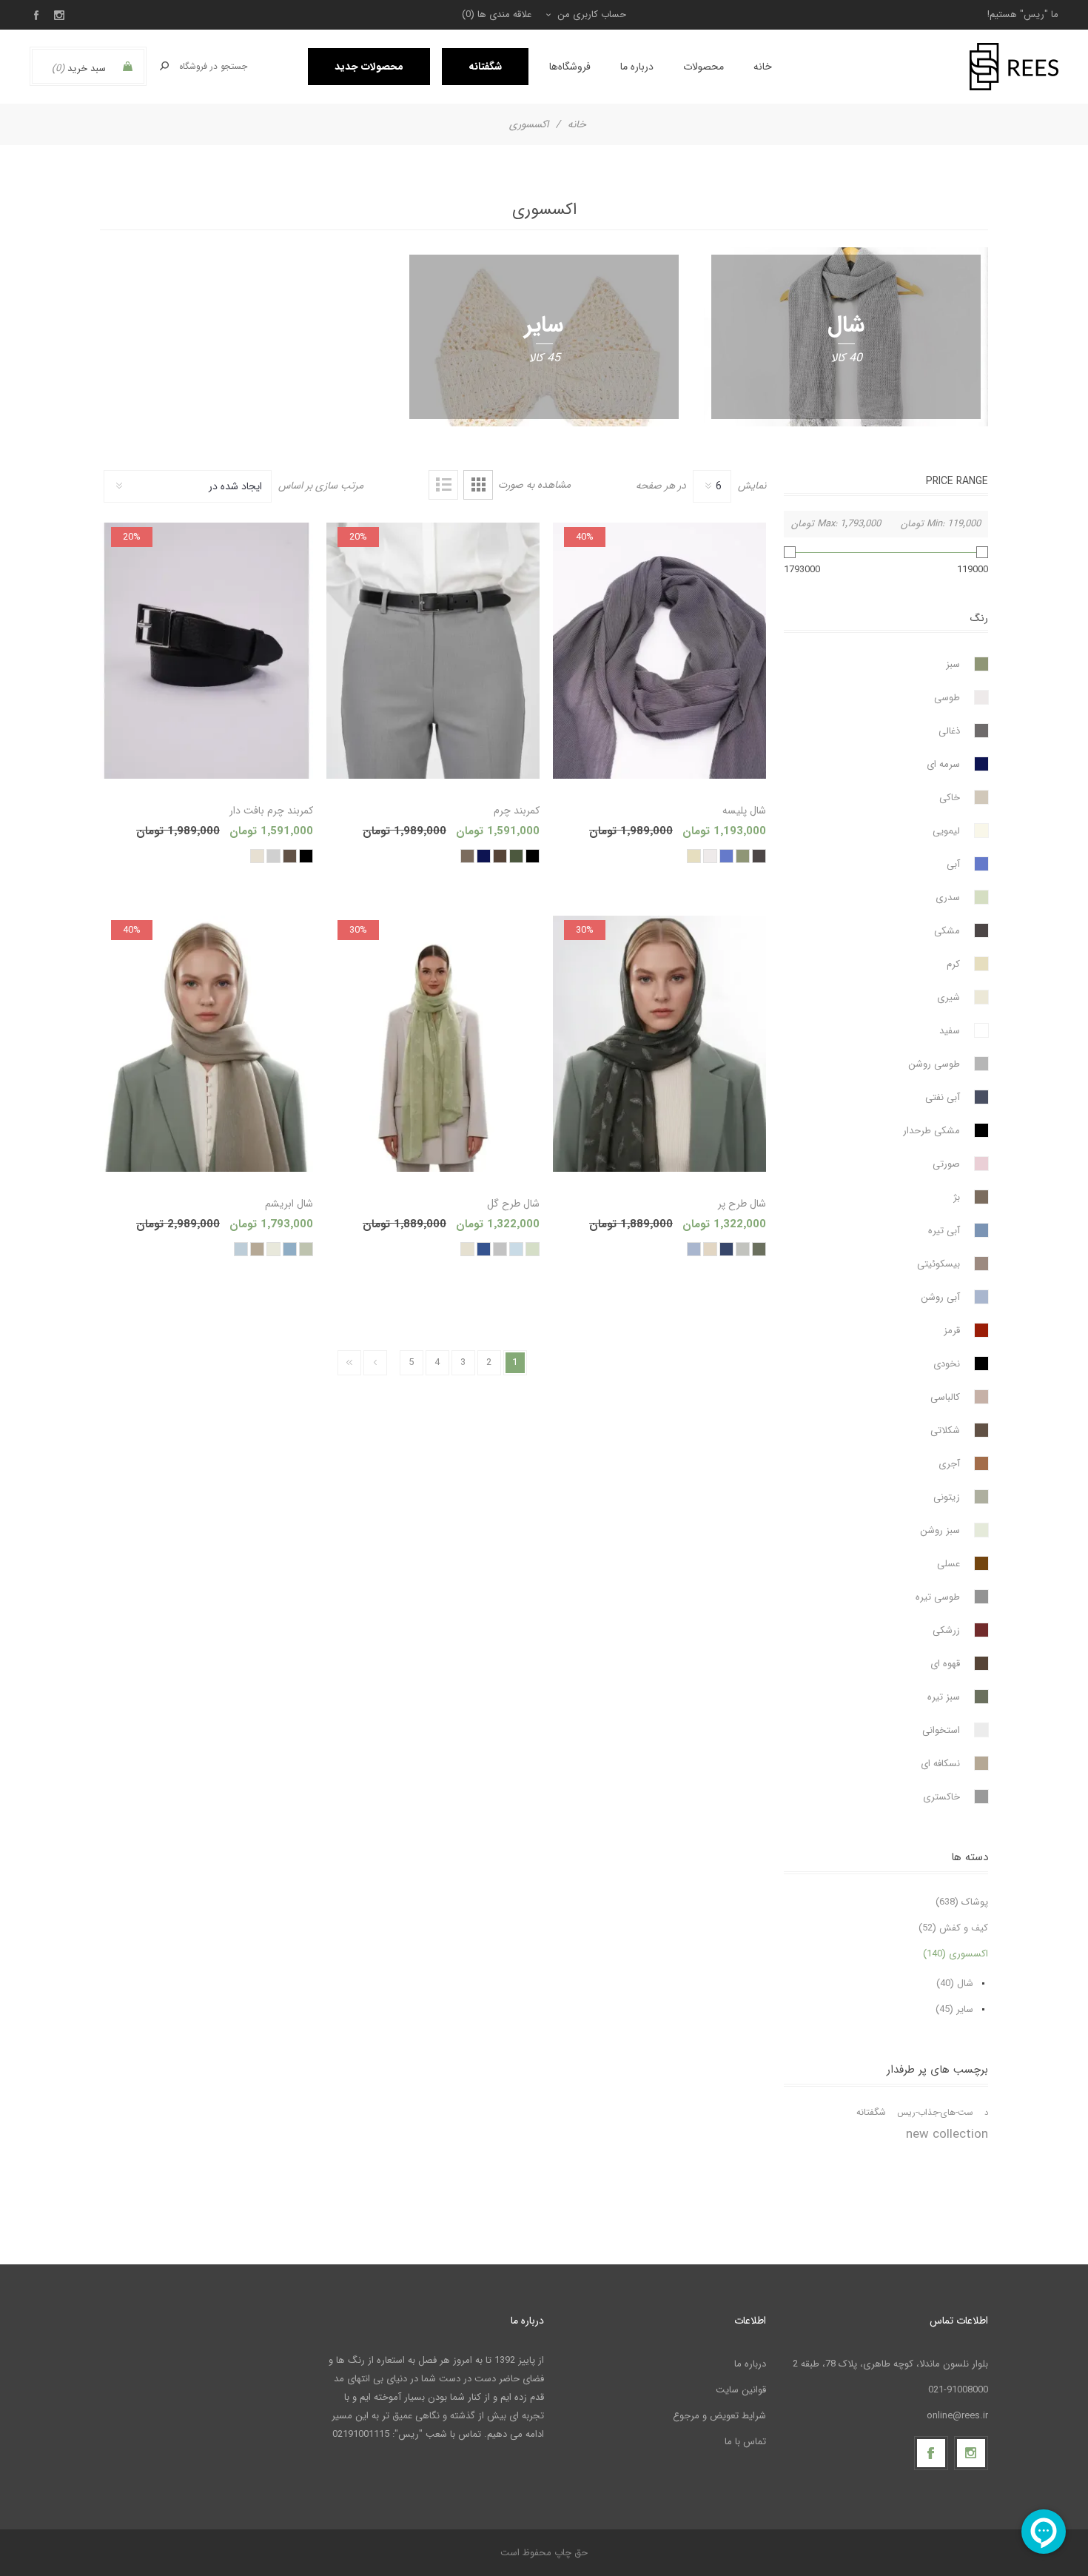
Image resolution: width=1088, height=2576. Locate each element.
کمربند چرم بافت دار (271, 811)
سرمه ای (943, 764)
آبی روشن (940, 1297)
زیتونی (947, 1497)
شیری (948, 997)
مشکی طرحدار (931, 1131)
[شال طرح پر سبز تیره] (659, 1044)
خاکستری (941, 1797)
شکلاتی (945, 1430)
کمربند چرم (517, 811)
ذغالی (949, 731)
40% (585, 537)
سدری (948, 898)
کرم (953, 964)
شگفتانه (871, 2113)
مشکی (947, 931)
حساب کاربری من (592, 14)
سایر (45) (954, 2009)
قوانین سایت (741, 2390)
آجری (949, 1464)
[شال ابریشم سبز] (206, 1044)
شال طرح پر (742, 1204)
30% (585, 930)
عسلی (948, 1564)
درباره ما (750, 2364)
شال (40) (955, 1983)
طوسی (947, 698)
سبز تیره (944, 1697)
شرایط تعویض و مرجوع (719, 2416)
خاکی (950, 798)
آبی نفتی (943, 1097)
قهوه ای (945, 1664)
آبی (953, 864)
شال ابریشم (289, 1204)
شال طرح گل (513, 1204)
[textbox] (214, 66)
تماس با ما (745, 2442)
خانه (577, 124)
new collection (947, 2134)
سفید (950, 1031)
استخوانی (941, 1730)
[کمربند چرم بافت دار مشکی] (206, 651)
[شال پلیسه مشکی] (659, 651)
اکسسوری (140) (956, 1954)
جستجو (164, 66)
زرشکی (946, 1630)
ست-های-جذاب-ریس (935, 2113)
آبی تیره (944, 1231)
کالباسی (945, 1397)
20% (358, 537)
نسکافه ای (940, 1764)
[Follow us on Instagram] (971, 2453)
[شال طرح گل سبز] (433, 1044)
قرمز (952, 1331)
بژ (957, 1197)
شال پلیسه (744, 811)
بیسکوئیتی (938, 1264)
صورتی (946, 1164)
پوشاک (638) (962, 1902)
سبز (953, 664)
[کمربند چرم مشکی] (433, 651)
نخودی (947, 1364)
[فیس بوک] (931, 2453)
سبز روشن (940, 1530)
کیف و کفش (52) (953, 1928)
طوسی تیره (938, 1597)
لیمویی (946, 831)
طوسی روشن (934, 1064)
